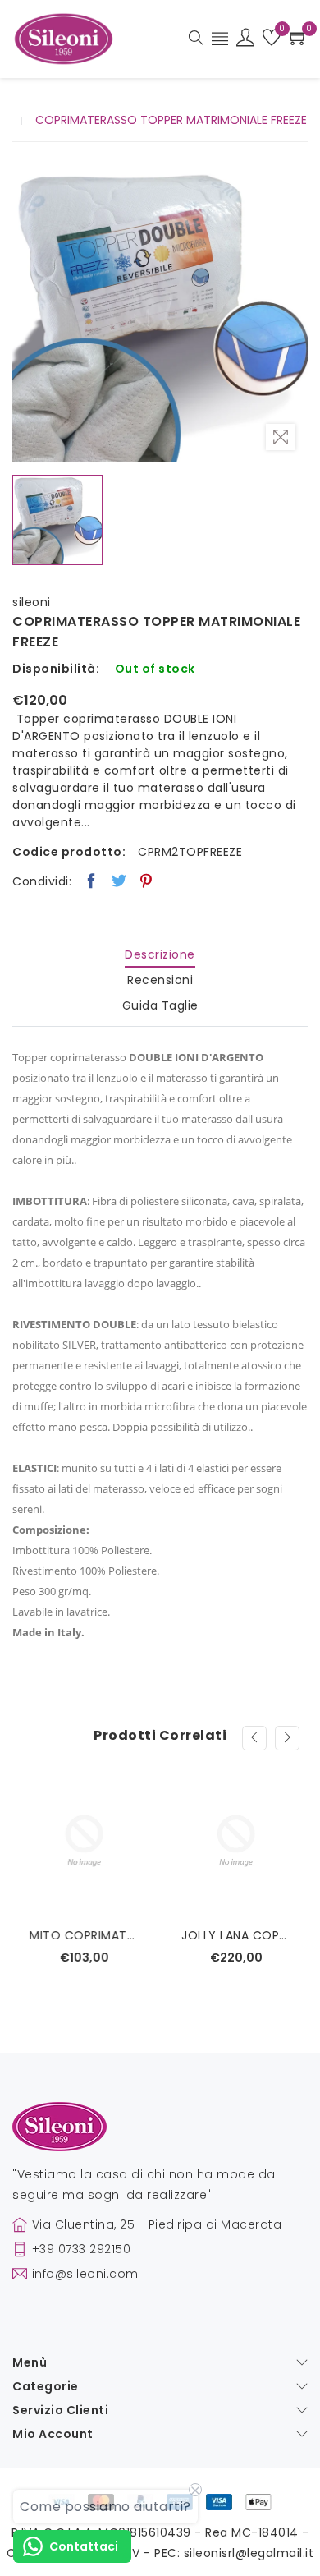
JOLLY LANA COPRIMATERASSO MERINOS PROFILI (236, 1935)
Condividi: (42, 881)
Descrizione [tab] (160, 954)
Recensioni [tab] (160, 980)
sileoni (32, 602)
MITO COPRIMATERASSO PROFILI (84, 1935)
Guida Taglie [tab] (160, 1005)
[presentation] (254, 1738)
